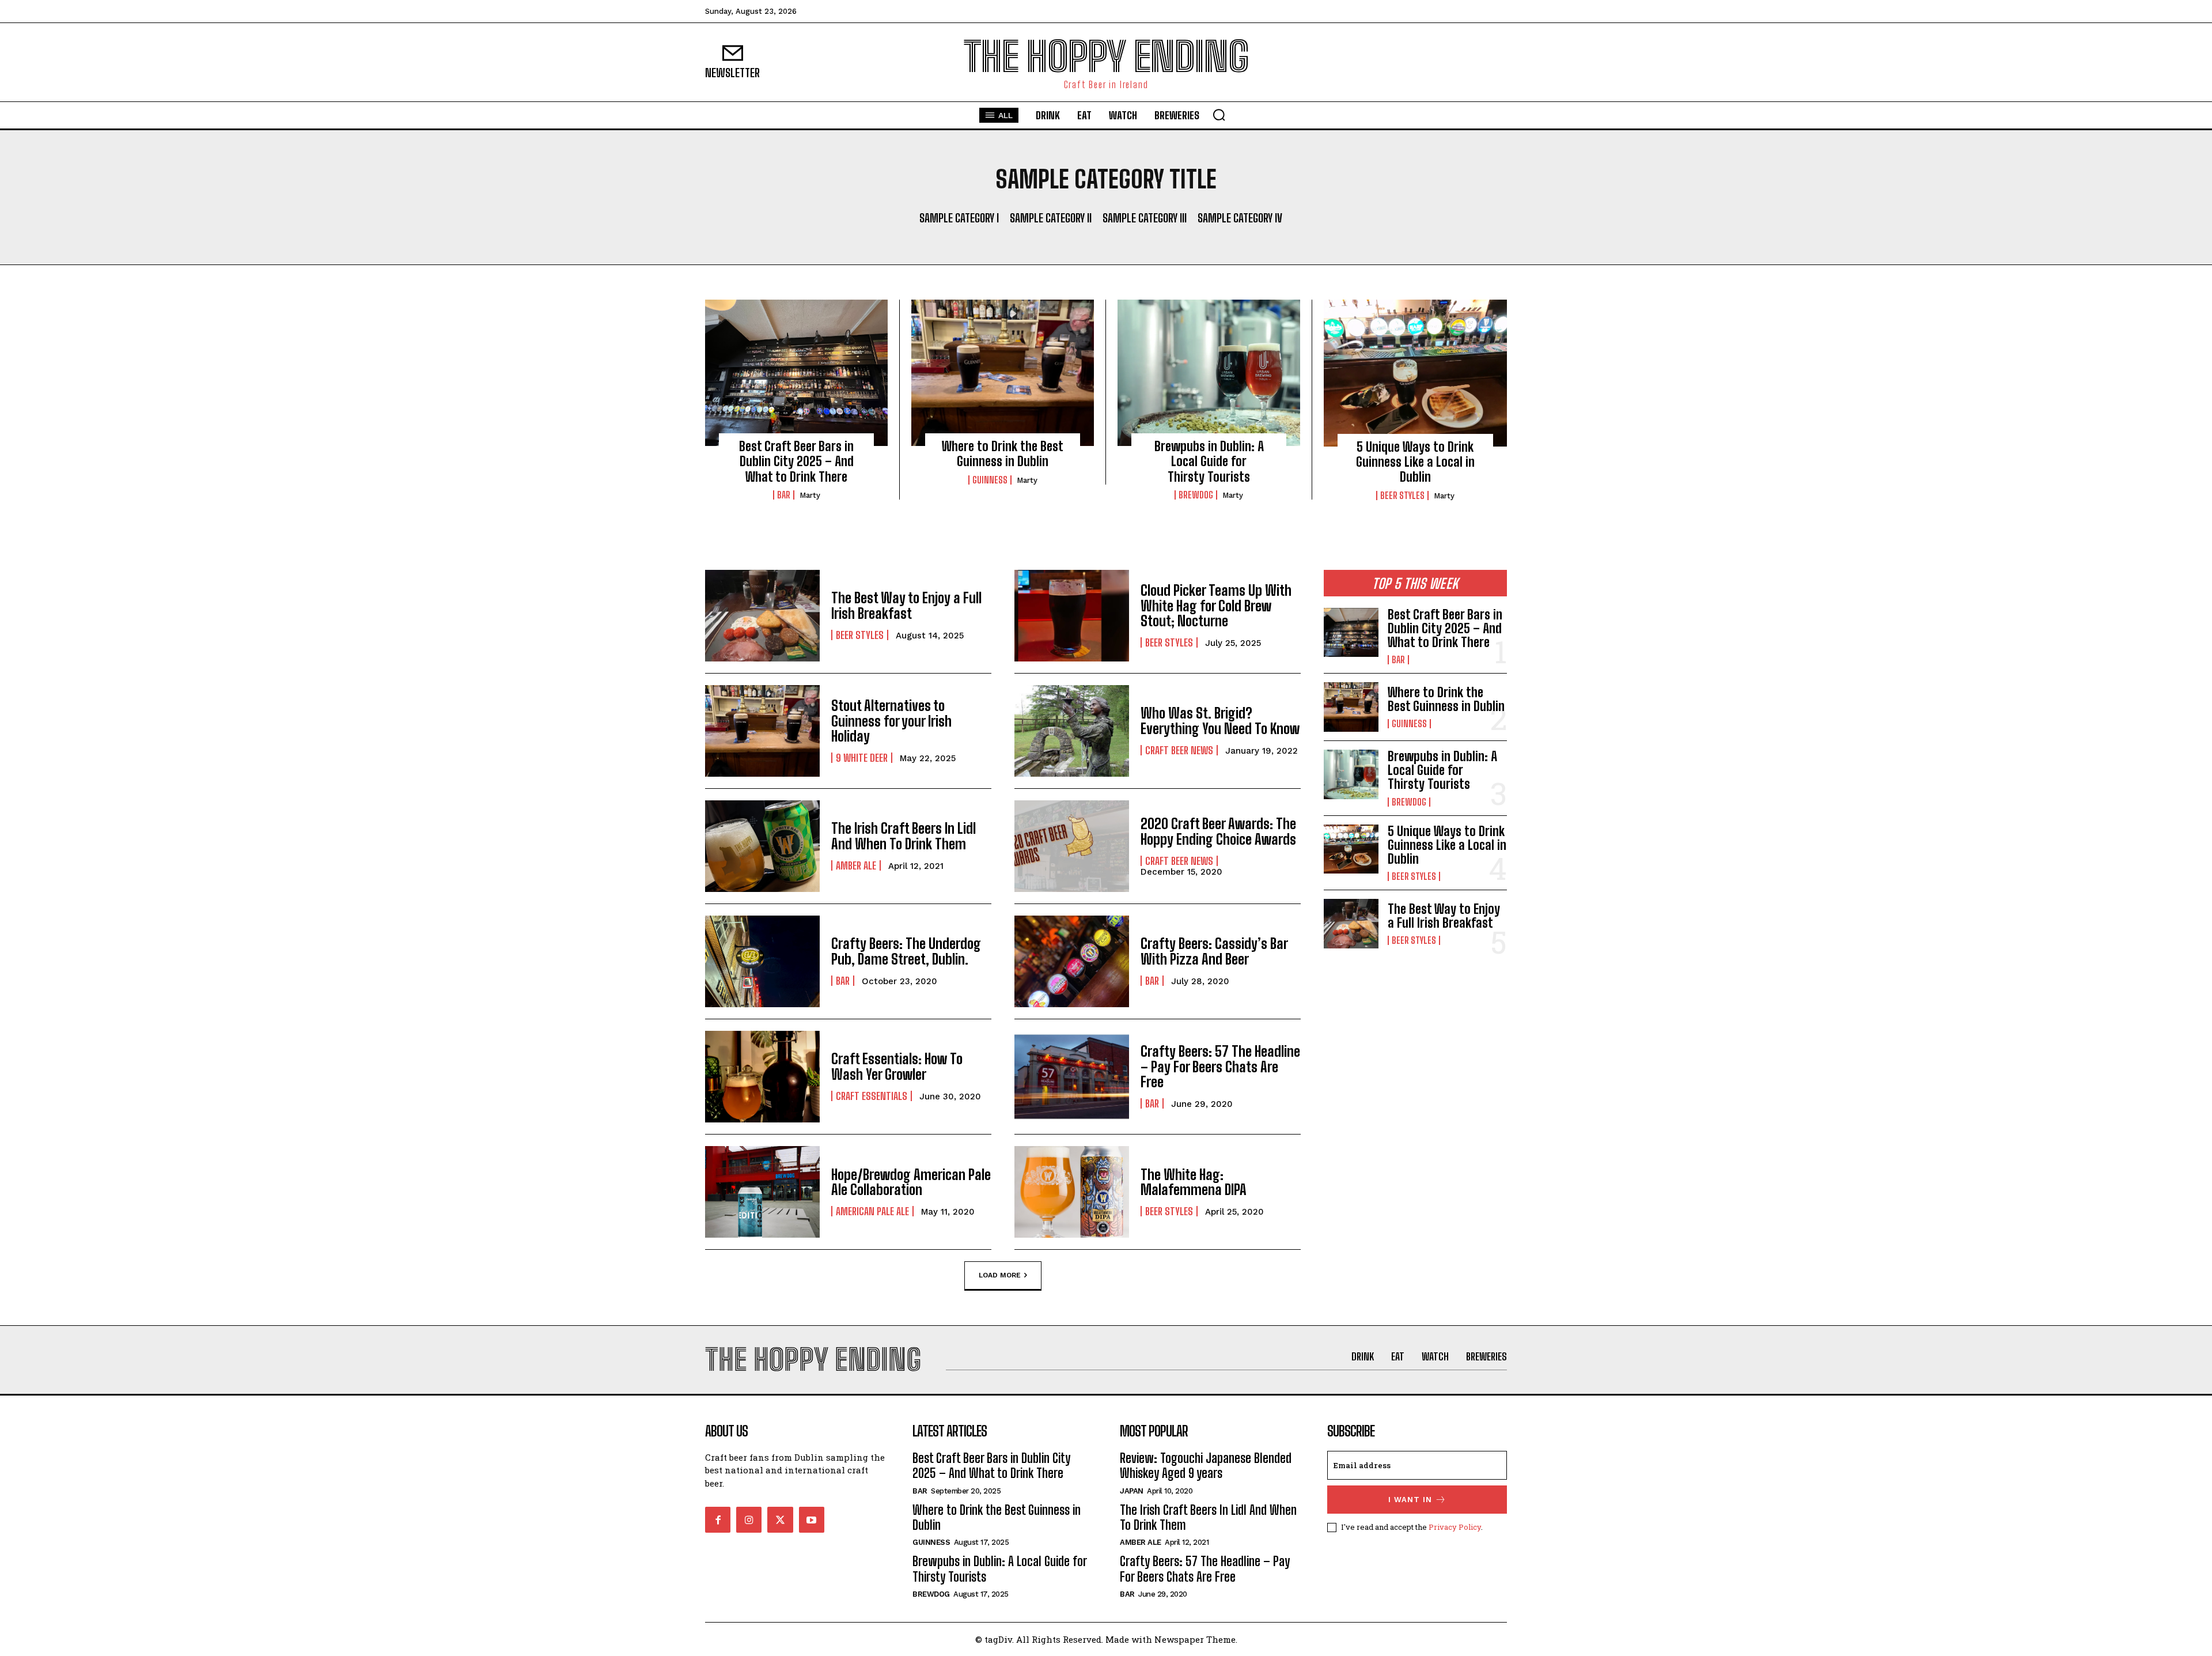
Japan (1132, 1491)
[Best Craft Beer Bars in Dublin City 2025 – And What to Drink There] (796, 373)
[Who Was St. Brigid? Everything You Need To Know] (1072, 731)
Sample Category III (1145, 218)
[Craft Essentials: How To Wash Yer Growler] (762, 1077)
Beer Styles (1402, 496)
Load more (1000, 1275)
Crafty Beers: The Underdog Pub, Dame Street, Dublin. (906, 951)
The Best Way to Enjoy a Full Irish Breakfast (906, 605)
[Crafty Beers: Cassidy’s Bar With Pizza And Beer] (1072, 961)
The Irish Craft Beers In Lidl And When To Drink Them (904, 836)
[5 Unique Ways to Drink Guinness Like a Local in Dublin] (1415, 373)
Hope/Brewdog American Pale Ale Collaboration (911, 1182)
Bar (784, 495)
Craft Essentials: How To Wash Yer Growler (897, 1066)
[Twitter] (780, 1519)
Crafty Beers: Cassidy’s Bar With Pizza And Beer (1214, 951)
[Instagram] (749, 1519)
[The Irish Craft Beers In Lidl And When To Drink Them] (762, 846)
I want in (1410, 1500)
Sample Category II (1051, 218)
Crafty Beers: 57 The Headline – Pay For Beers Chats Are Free (1220, 1067)
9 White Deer (862, 758)
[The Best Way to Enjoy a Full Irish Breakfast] (762, 616)
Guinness (990, 480)
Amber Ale (856, 865)
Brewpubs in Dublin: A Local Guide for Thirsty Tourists (1209, 462)
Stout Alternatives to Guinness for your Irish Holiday (891, 721)
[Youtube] (812, 1519)
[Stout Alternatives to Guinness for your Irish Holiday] (762, 731)
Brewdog (1196, 495)
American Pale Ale (872, 1211)
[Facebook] (718, 1519)
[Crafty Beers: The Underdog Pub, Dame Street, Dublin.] (762, 961)
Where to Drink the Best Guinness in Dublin (1003, 454)
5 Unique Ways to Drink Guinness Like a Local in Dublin (1415, 462)
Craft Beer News (1179, 750)
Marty (810, 495)
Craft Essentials (872, 1096)
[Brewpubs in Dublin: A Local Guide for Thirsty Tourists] (1209, 373)
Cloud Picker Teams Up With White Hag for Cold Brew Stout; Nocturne (1216, 606)
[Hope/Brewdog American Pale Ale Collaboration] (762, 1192)
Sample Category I (959, 218)
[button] (1219, 115)
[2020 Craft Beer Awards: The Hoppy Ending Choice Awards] (1072, 846)
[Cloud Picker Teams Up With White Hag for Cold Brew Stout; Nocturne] (1072, 616)
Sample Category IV (1240, 218)
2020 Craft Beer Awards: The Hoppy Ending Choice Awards (1218, 831)
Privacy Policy (1455, 1527)
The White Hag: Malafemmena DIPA (1194, 1182)
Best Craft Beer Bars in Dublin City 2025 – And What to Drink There (796, 462)
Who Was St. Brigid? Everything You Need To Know (1220, 721)
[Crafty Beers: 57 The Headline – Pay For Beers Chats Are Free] (1072, 1077)
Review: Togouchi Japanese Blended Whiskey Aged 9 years (1206, 1466)
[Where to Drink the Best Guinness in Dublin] (1003, 373)
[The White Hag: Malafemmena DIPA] (1072, 1192)
